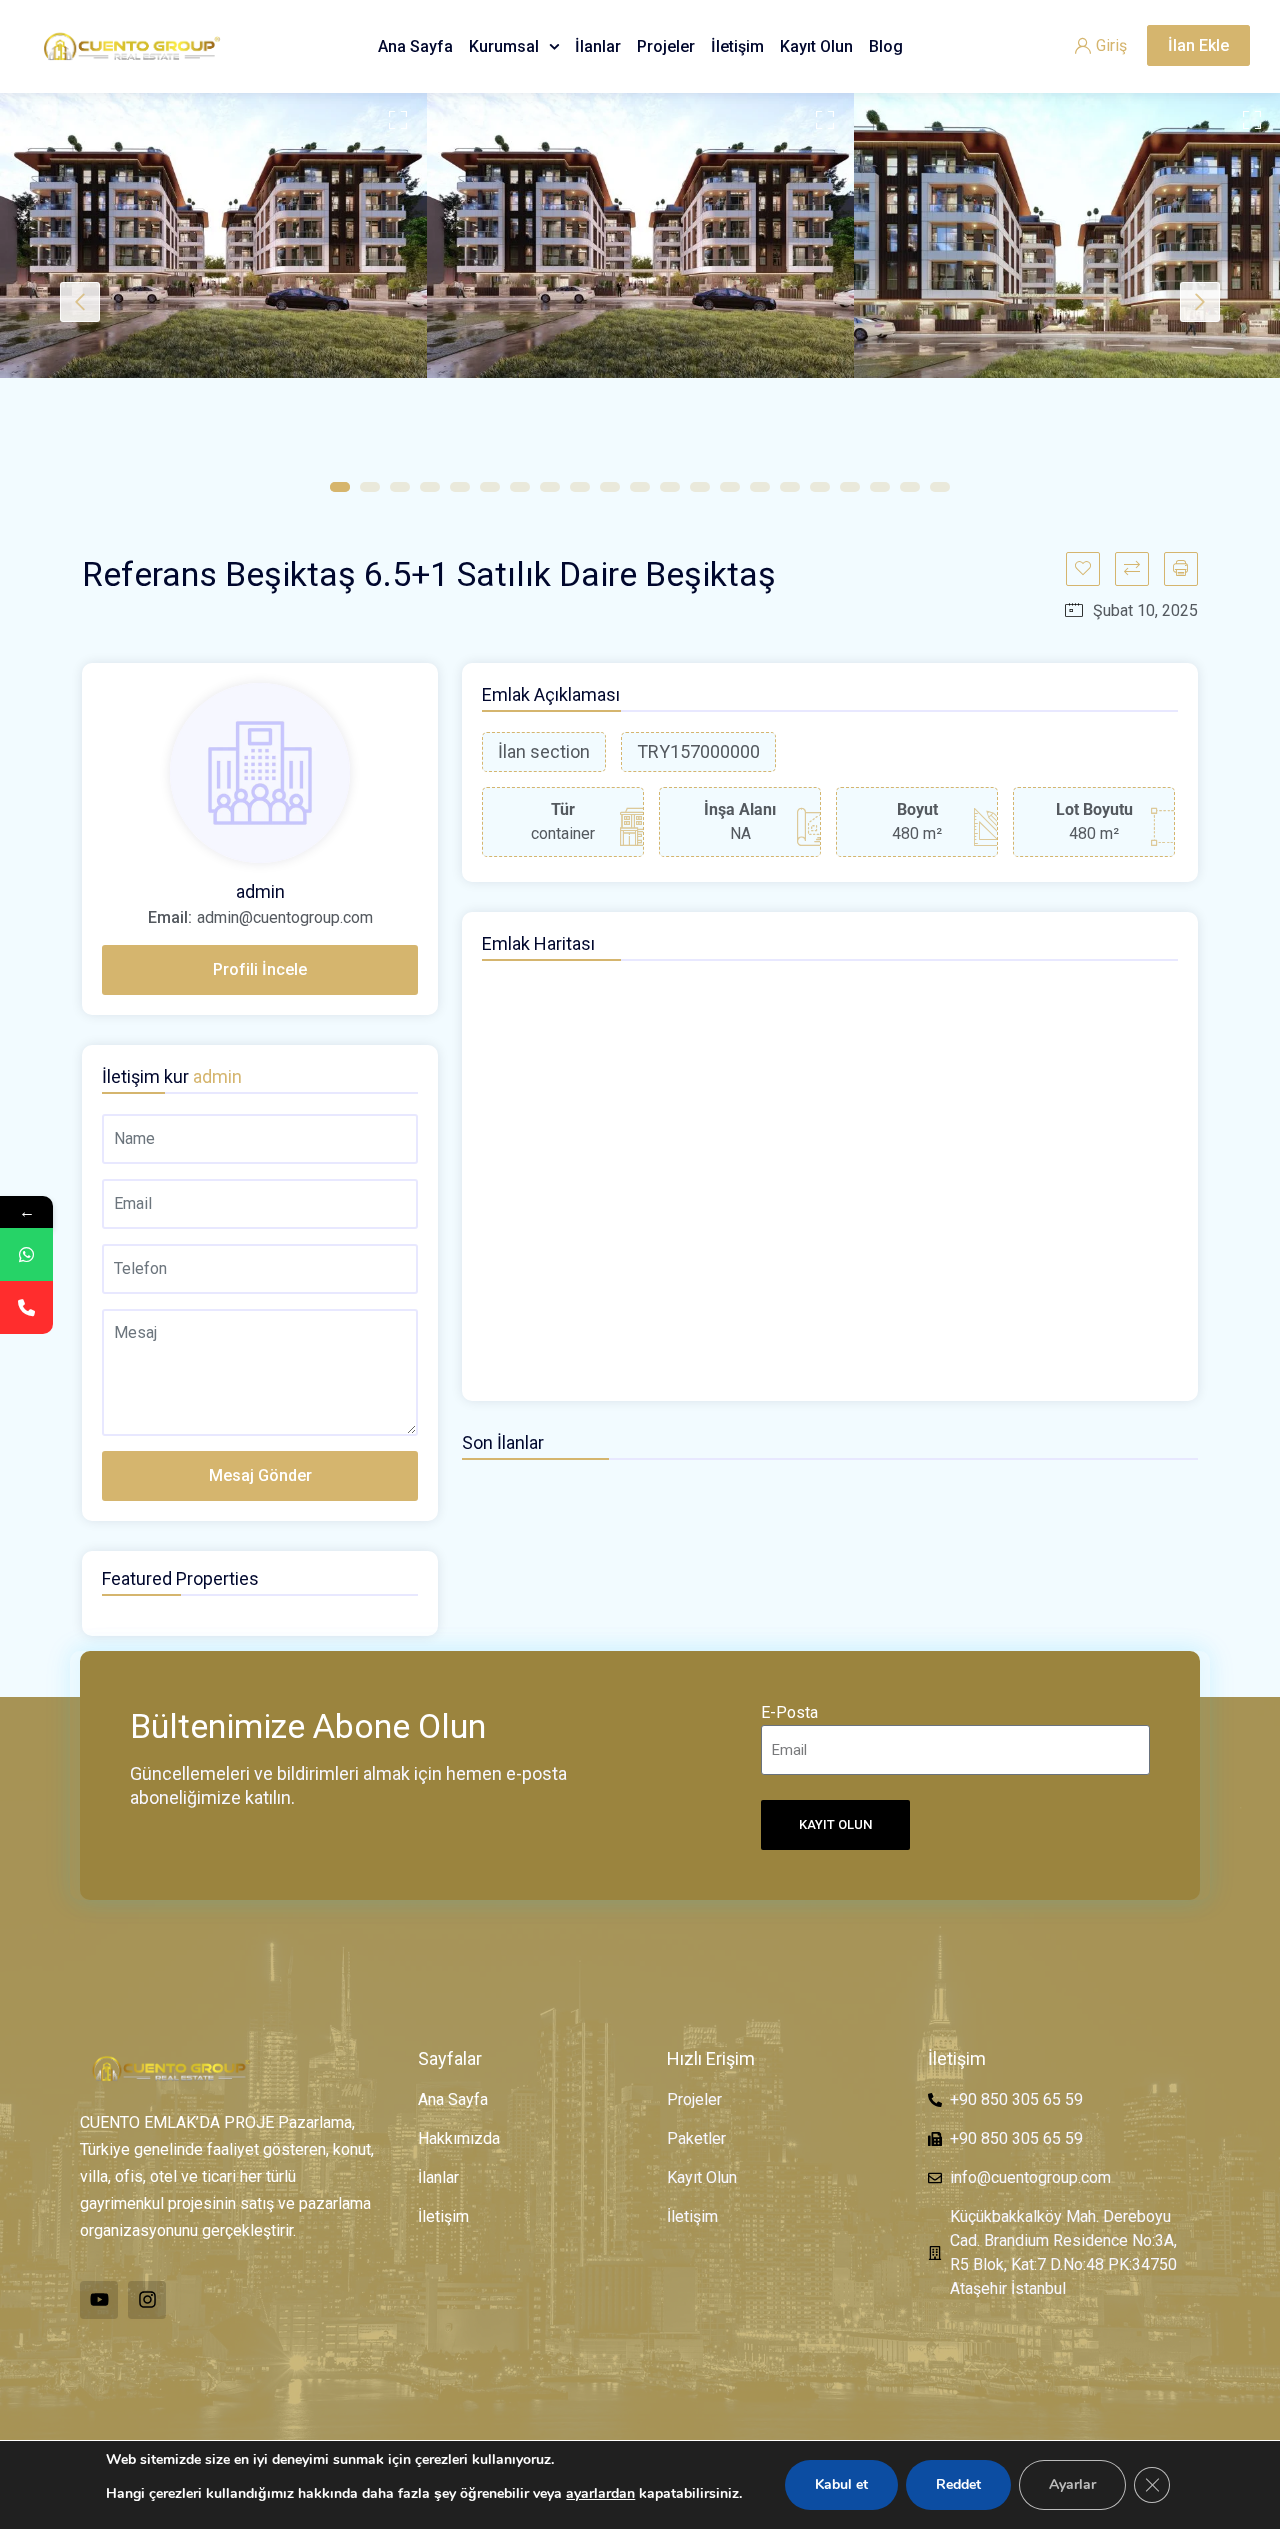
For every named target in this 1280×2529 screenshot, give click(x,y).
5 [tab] (460, 487)
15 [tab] (760, 487)
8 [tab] (550, 487)
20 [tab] (910, 487)
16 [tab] (790, 487)
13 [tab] (700, 487)
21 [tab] (940, 487)
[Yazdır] (1181, 569)
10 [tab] (610, 487)
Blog (886, 46)
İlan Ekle (1198, 45)
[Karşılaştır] (1132, 569)
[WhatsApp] (26, 1254)
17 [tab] (820, 487)
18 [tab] (850, 487)
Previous (80, 302)
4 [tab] (430, 487)
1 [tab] (340, 487)
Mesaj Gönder (260, 1475)
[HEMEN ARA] (26, 1307)
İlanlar (598, 46)
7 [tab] (520, 487)
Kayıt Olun (816, 46)
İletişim (737, 46)
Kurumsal (504, 46)
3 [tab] (400, 487)
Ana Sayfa (415, 46)
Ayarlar (1072, 2484)
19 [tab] (880, 487)
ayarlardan (600, 2493)
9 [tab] (580, 487)
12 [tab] (670, 487)
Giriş (1111, 45)
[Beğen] (1083, 569)
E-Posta (789, 1712)
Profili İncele (260, 969)
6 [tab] (490, 487)
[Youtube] (99, 2300)
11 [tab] (640, 487)
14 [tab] (730, 487)
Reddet (958, 2484)
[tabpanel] (213, 235)
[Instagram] (147, 2300)
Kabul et (841, 2484)
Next (1200, 302)
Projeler (666, 46)
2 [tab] (370, 487)
